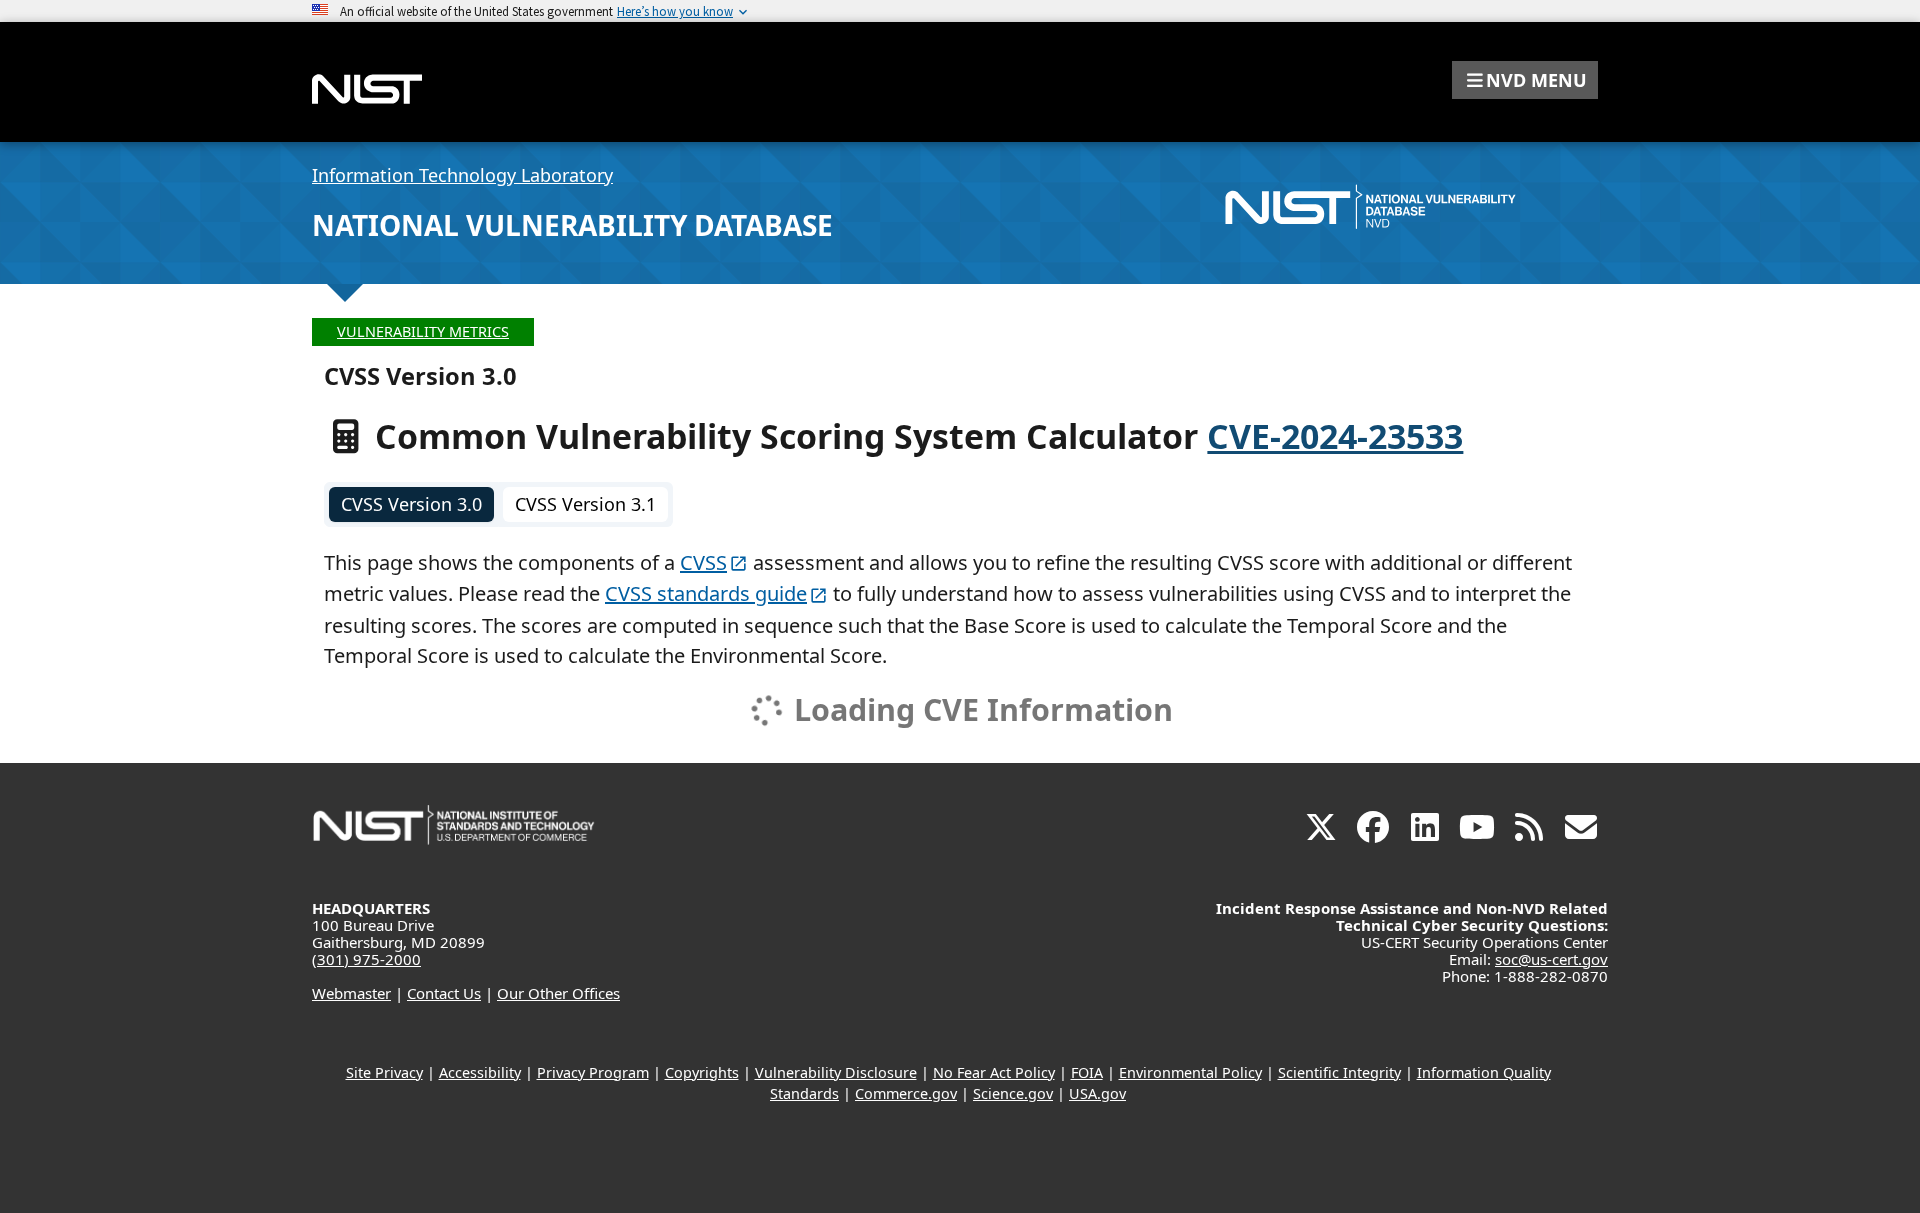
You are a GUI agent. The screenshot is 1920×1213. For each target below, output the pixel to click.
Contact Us (444, 993)
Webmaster (351, 993)
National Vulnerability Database (572, 225)
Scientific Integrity (1339, 1072)
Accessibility (480, 1072)
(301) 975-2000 (366, 959)
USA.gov (1097, 1093)
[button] (1525, 80)
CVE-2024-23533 (1335, 436)
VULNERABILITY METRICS (423, 331)
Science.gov (1013, 1093)
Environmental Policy (1190, 1072)
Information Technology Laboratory (462, 175)
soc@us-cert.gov (1551, 959)
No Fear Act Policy (994, 1072)
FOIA (1087, 1072)
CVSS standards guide (706, 593)
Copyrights (702, 1072)
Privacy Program (593, 1072)
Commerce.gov (906, 1093)
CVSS (703, 562)
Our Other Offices (558, 993)
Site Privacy (384, 1072)
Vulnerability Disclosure (836, 1072)
